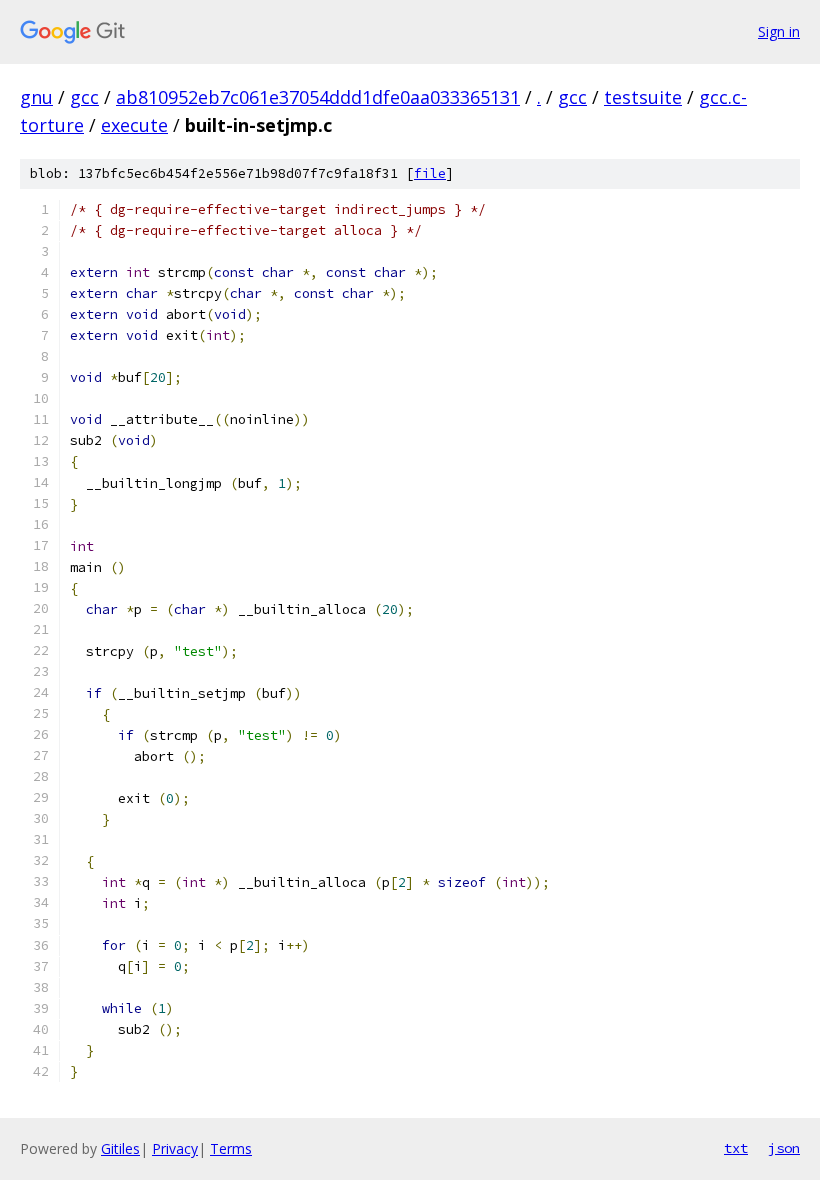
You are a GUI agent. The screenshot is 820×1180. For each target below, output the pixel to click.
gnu (36, 97)
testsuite (643, 97)
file (430, 173)
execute (134, 125)
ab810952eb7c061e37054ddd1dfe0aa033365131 (318, 97)
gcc (84, 97)
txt (736, 1148)
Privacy (175, 1148)
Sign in (779, 31)
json (784, 1148)
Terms (231, 1148)
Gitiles (120, 1148)
